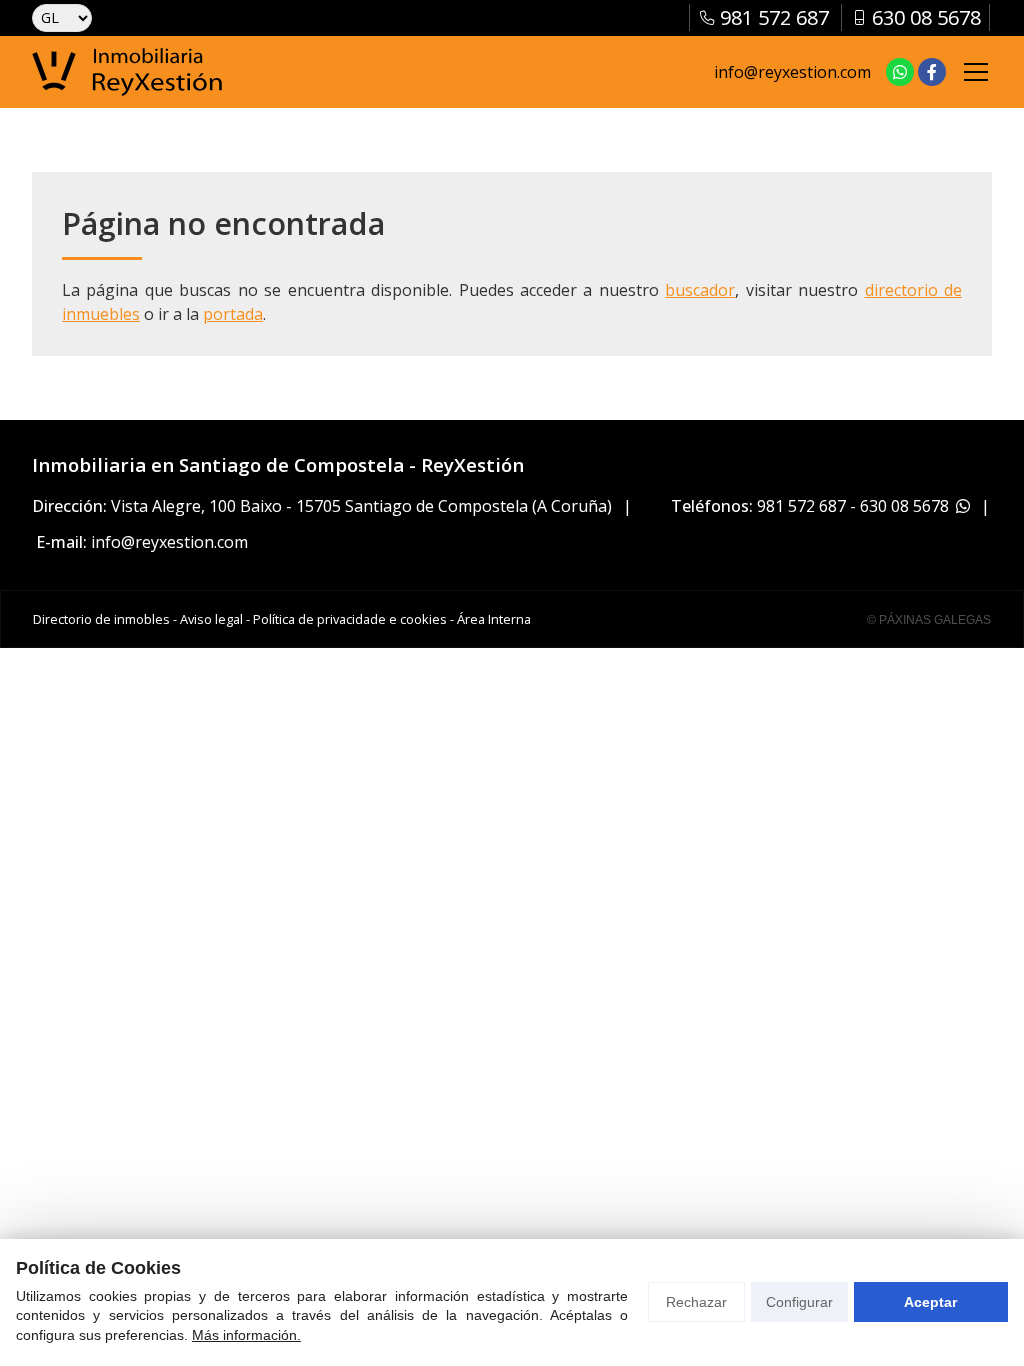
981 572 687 (801, 506)
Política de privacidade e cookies (350, 619)
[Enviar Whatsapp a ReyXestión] (900, 72)
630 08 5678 (904, 506)
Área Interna (494, 619)
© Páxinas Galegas (929, 620)
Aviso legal (211, 619)
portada (233, 314)
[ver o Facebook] (932, 72)
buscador (700, 290)
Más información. (246, 1335)
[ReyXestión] (127, 72)
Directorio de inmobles (101, 619)
